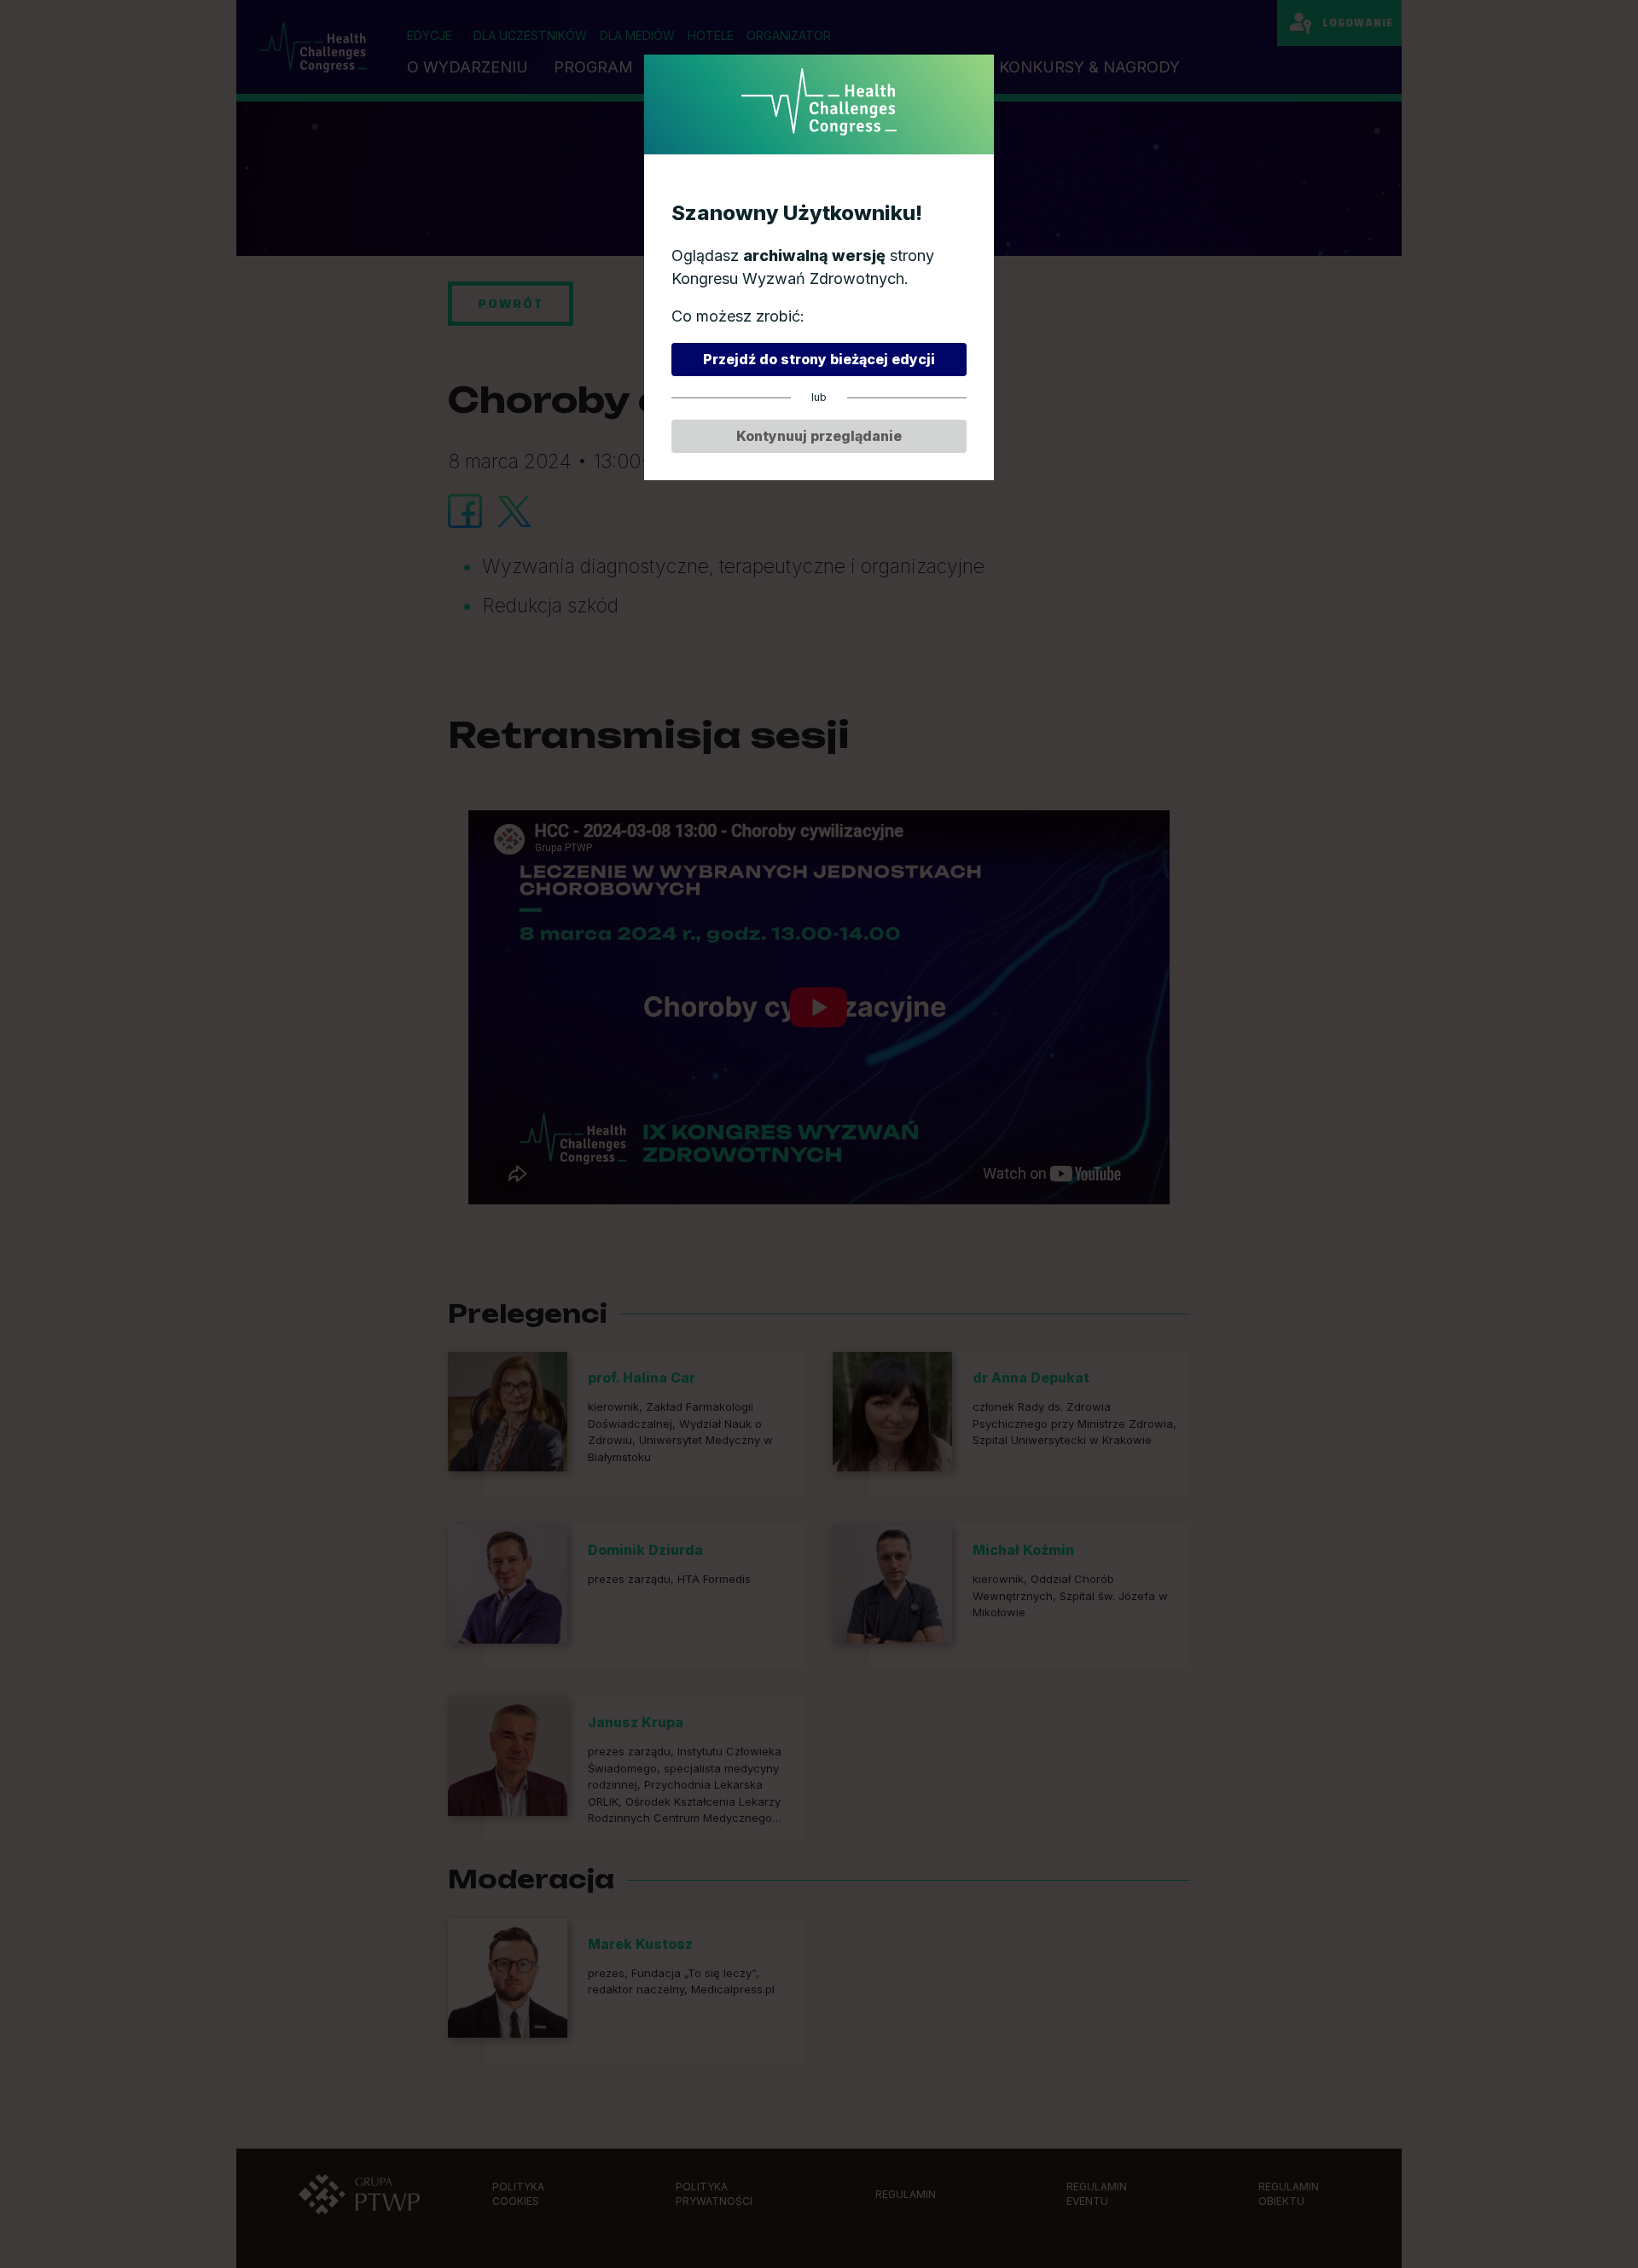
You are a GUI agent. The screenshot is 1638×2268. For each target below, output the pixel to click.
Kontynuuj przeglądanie (819, 436)
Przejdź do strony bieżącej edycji (819, 359)
